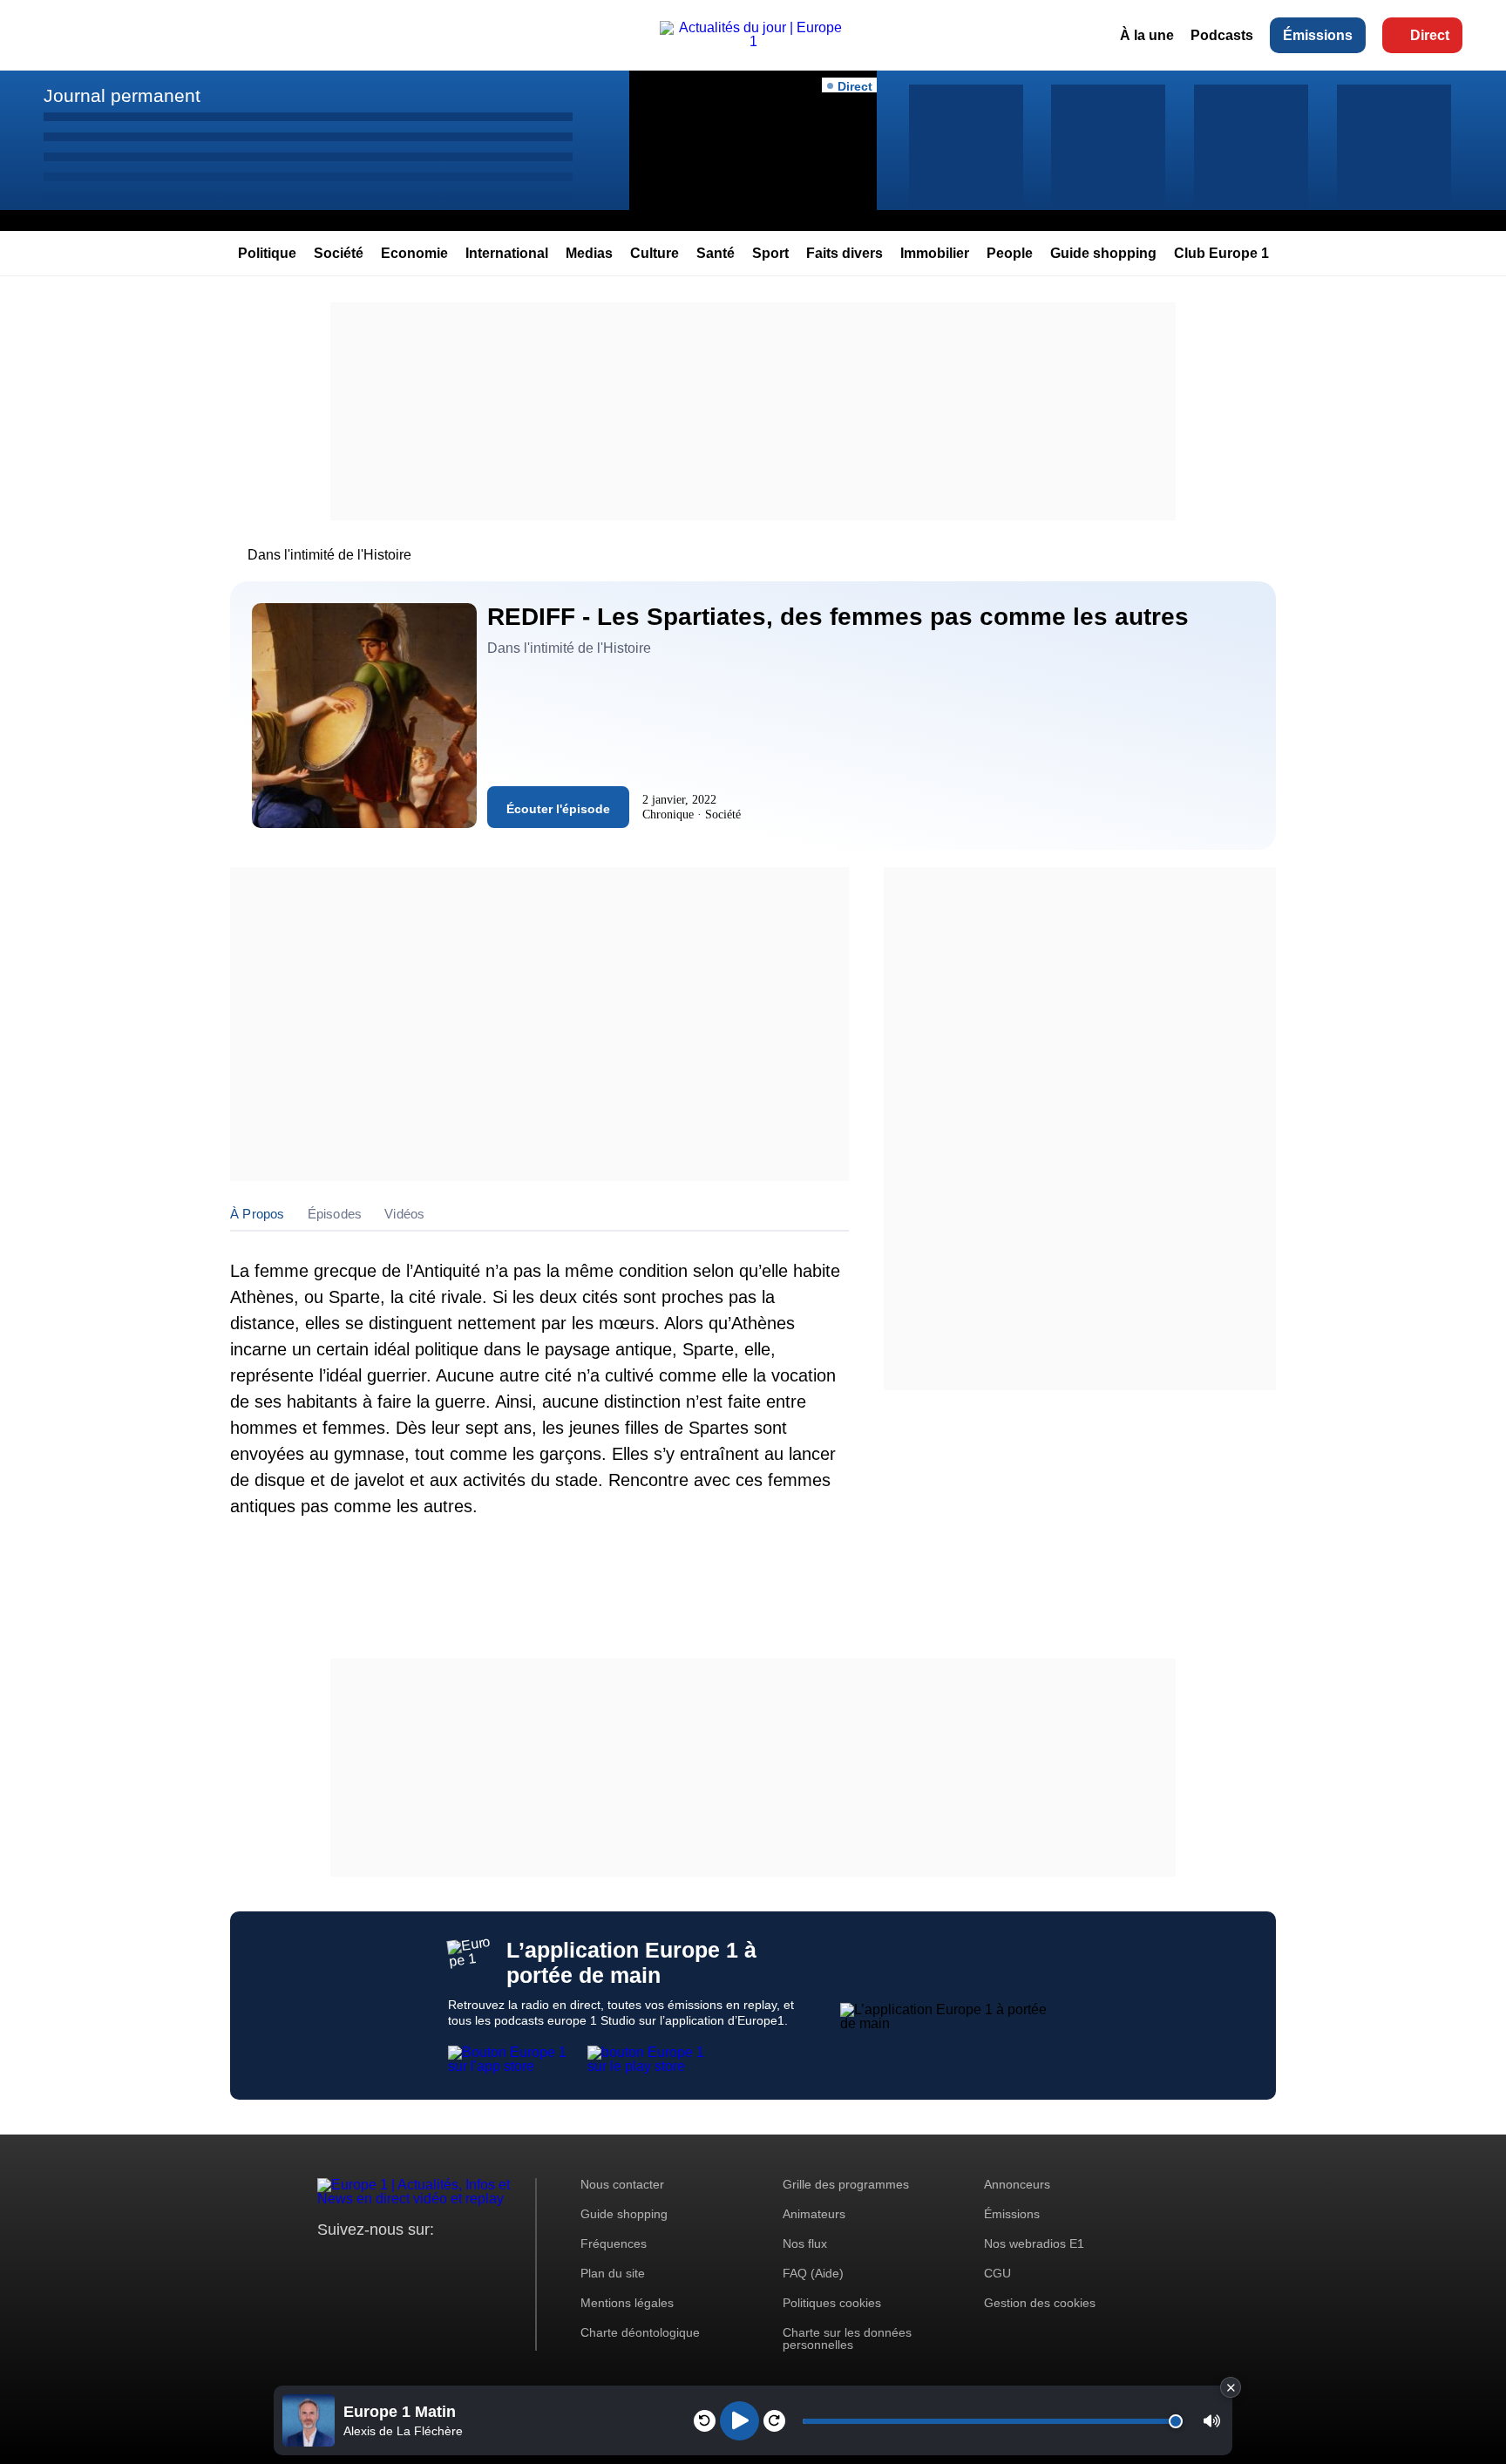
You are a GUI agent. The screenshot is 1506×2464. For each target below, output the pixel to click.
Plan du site (613, 2273)
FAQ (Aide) (813, 2273)
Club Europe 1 (1221, 253)
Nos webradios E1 (1034, 2243)
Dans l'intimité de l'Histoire (329, 555)
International (507, 253)
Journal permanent (122, 95)
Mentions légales (627, 2303)
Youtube (417, 2262)
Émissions (1318, 35)
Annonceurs (1017, 2184)
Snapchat (447, 2262)
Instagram (358, 2262)
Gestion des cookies (1040, 2303)
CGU (997, 2273)
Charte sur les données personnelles (847, 2338)
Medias (589, 253)
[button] (1212, 2421)
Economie (414, 253)
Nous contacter (622, 2184)
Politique (267, 253)
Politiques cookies (832, 2303)
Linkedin (476, 2262)
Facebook (387, 2262)
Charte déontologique (640, 2332)
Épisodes (335, 1214)
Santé (716, 253)
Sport (770, 253)
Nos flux (805, 2243)
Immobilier (935, 253)
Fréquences (614, 2243)
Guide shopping (1103, 253)
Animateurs (814, 2214)
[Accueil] (753, 41)
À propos (258, 1214)
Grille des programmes (846, 2184)
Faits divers (845, 253)
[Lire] (739, 2421)
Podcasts (1222, 35)
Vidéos (404, 1214)
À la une (1147, 35)
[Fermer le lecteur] (1231, 2387)
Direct (1430, 35)
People (1010, 253)
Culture (655, 253)
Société (339, 253)
